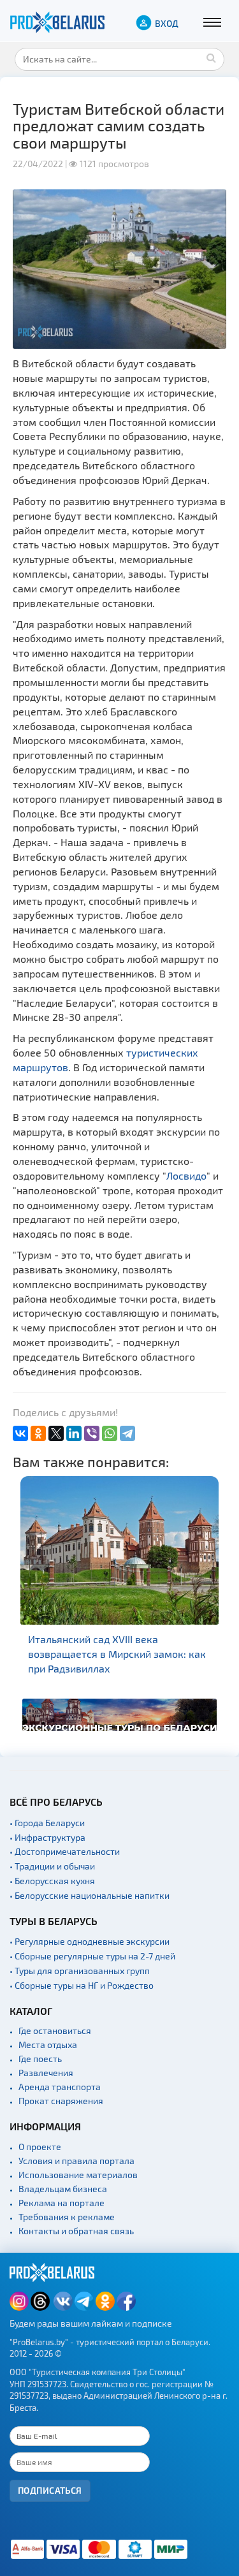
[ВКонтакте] (20, 1433)
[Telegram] (127, 1433)
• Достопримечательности (65, 1851)
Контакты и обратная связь (76, 2231)
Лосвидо (186, 1175)
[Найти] (212, 57)
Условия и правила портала (76, 2161)
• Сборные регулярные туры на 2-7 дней (92, 1956)
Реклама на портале (62, 2203)
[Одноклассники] (38, 1433)
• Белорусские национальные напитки (90, 1895)
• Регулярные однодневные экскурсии (90, 1941)
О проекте (40, 2147)
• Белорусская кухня (52, 1881)
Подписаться (50, 2490)
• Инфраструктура (47, 1837)
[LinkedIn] (74, 1433)
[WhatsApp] (110, 1433)
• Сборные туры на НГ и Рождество (82, 1985)
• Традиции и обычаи (52, 1866)
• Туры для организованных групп (80, 1971)
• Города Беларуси (47, 1823)
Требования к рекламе (67, 2217)
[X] (56, 1433)
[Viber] (92, 1433)
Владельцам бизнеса (63, 2189)
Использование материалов (78, 2175)
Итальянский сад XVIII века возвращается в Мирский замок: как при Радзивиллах (117, 1654)
